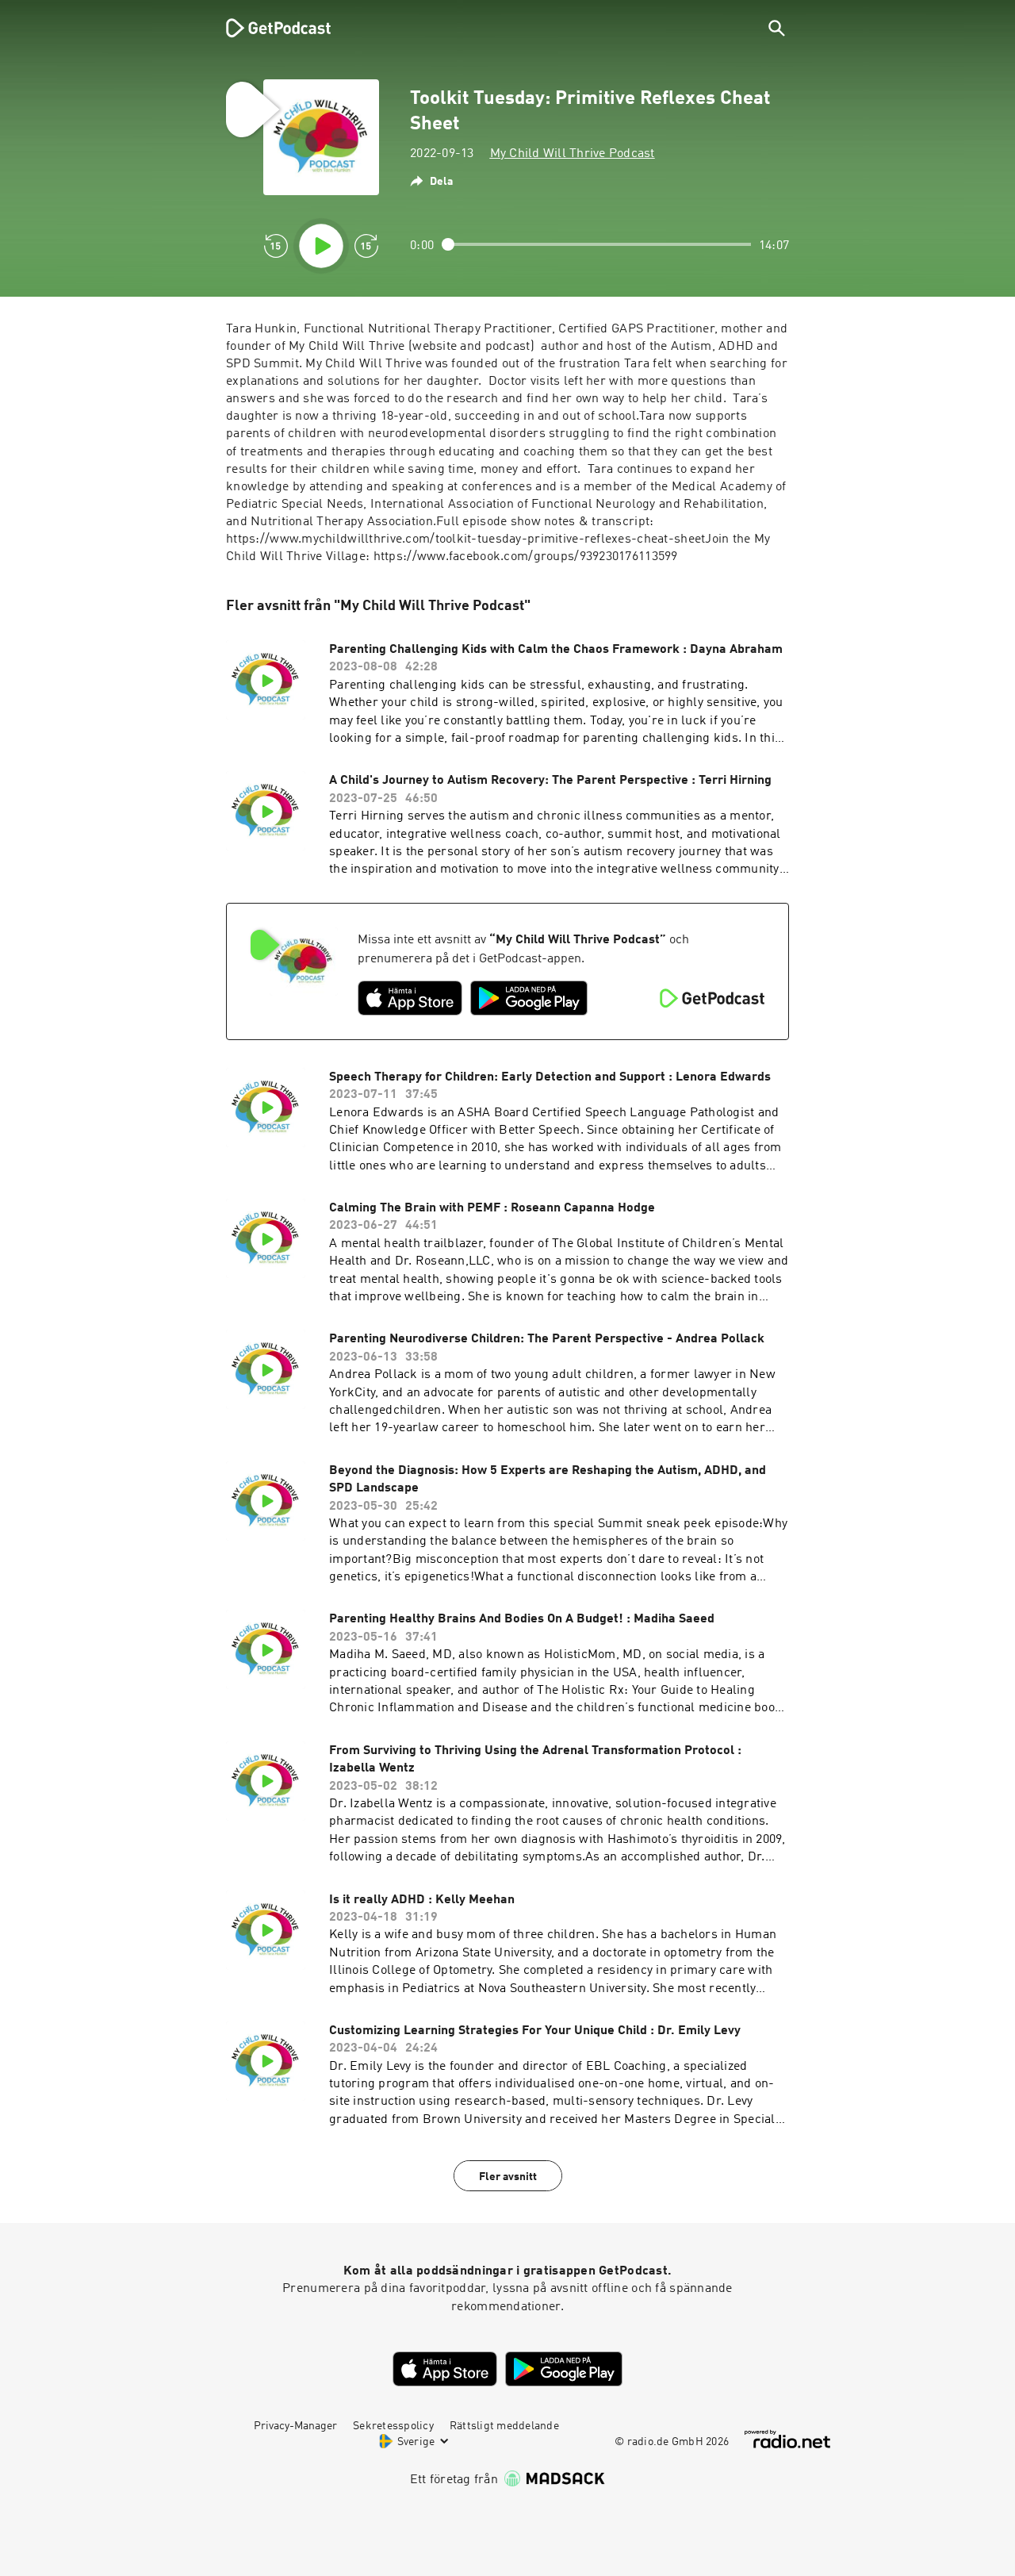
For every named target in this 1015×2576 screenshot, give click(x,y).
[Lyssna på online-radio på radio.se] (787, 2439)
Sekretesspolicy (393, 2426)
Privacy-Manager (295, 2426)
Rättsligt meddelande (504, 2426)
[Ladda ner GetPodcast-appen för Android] (529, 998)
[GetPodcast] (268, 28)
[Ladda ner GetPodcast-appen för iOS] (410, 998)
